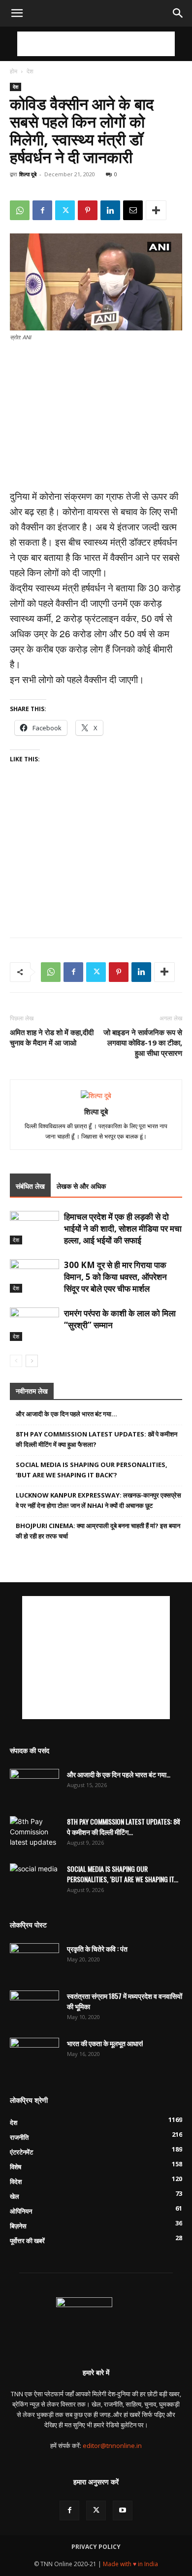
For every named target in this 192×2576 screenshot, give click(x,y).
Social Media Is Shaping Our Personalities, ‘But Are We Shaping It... (123, 1874)
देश (30, 71)
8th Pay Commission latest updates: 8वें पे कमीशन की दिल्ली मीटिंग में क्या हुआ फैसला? (96, 1439)
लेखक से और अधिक (81, 1186)
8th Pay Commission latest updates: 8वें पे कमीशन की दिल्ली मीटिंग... (124, 1826)
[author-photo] (96, 1095)
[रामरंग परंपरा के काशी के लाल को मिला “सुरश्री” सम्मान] (34, 1324)
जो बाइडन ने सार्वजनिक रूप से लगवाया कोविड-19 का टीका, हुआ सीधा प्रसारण (143, 1043)
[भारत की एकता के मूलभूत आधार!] (34, 2055)
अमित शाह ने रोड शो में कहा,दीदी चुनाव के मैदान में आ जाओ (52, 1037)
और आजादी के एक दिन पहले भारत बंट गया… (66, 1414)
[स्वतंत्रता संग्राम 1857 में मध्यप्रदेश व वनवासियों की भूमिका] (34, 2008)
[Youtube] (123, 2511)
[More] (156, 210)
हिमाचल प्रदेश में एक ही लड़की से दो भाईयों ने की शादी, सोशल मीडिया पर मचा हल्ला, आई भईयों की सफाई (123, 1228)
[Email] (133, 210)
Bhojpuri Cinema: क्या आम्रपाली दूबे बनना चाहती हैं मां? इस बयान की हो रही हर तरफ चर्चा (98, 1531)
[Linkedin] (110, 210)
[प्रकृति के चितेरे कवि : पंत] (34, 1960)
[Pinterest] (88, 210)
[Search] (178, 13)
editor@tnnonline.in (112, 2446)
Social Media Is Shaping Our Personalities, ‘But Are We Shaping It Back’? (92, 1470)
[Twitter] (65, 210)
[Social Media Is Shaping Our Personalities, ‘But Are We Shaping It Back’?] (34, 1881)
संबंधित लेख (30, 1186)
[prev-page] (16, 1361)
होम (14, 71)
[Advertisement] (96, 44)
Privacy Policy (96, 2547)
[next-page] (32, 1361)
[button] (17, 13)
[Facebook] (42, 210)
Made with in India (130, 2564)
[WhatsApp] (20, 210)
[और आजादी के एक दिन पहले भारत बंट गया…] (34, 1786)
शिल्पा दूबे (28, 174)
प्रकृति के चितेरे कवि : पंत (97, 1948)
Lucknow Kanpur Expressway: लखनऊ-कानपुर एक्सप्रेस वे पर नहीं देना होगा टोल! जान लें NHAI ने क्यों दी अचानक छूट (98, 1500)
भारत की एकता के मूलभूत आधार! (105, 2043)
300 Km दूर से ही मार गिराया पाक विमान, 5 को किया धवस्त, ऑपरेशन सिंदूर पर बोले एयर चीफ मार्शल (115, 1277)
